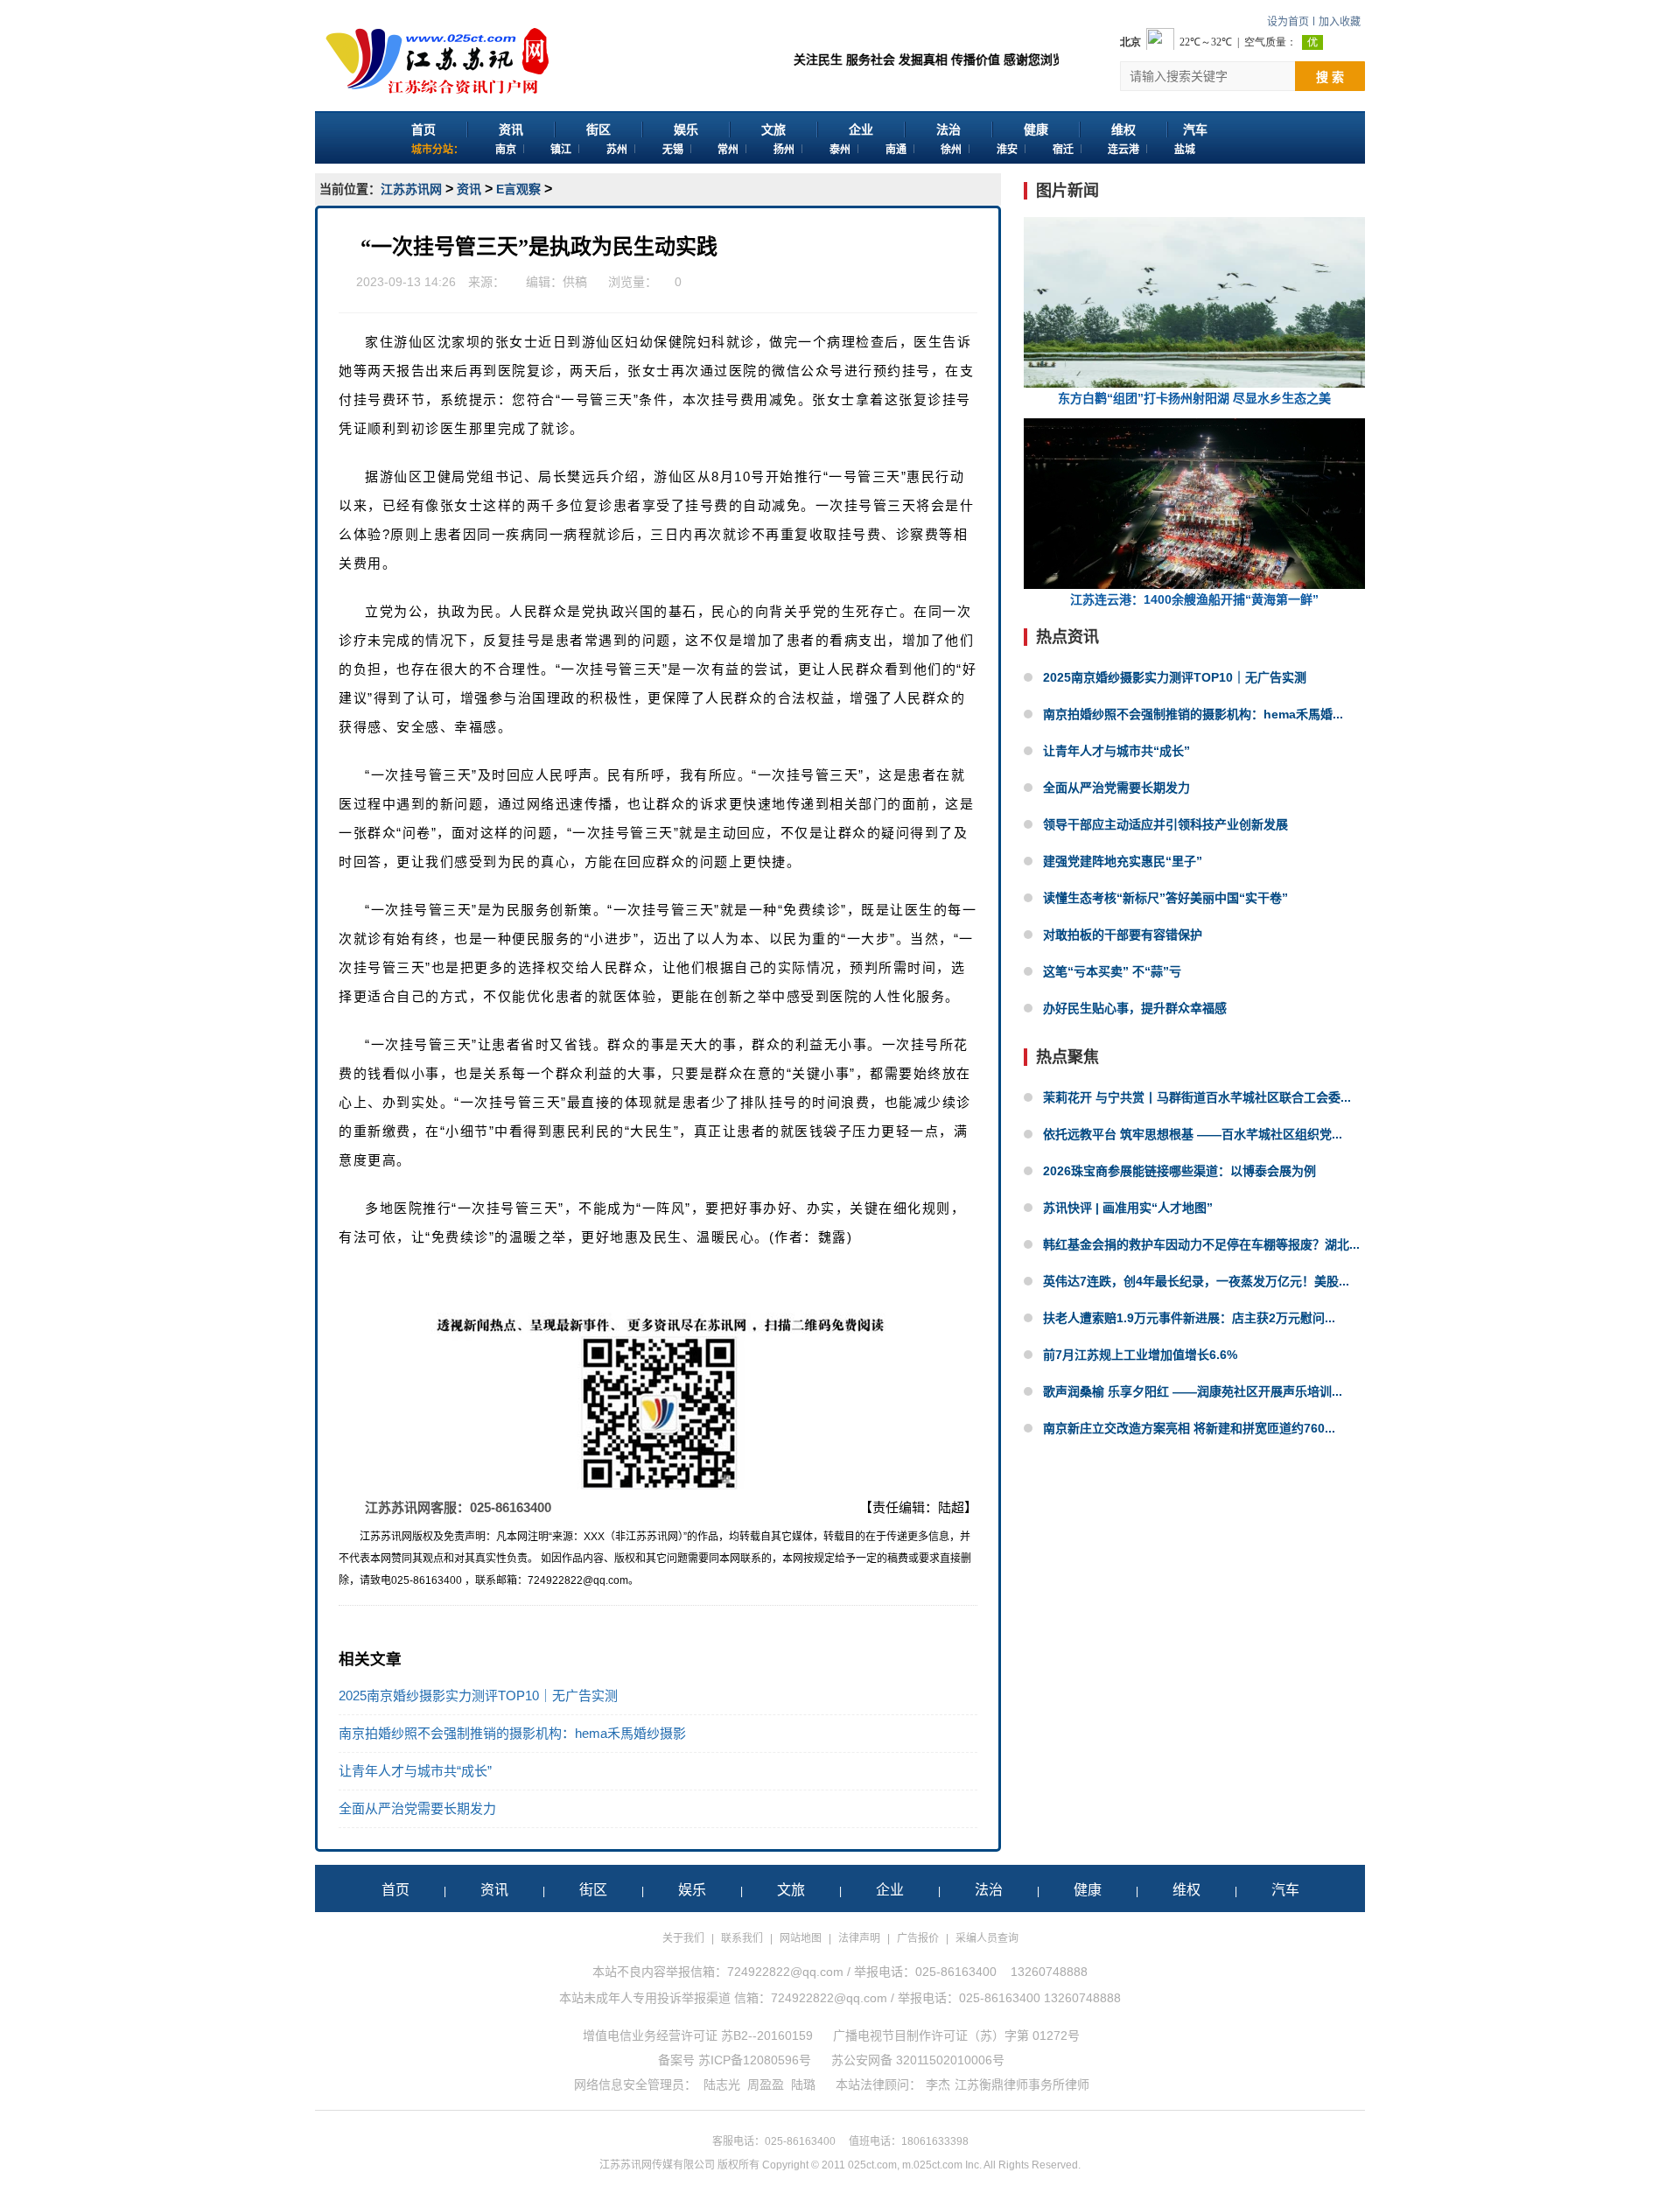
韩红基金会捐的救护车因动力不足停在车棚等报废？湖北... (1201, 1244)
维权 (1123, 130)
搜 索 (1330, 77)
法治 (948, 130)
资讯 (511, 130)
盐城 (1185, 150)
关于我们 (683, 1938)
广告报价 (918, 1938)
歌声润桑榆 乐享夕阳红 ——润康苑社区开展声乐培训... (1193, 1391)
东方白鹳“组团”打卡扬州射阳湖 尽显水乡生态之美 (1194, 398)
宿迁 (1063, 150)
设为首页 (1288, 22)
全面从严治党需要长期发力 (417, 1808)
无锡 (673, 150)
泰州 (840, 150)
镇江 (561, 150)
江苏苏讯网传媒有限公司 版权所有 (679, 2165)
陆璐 (803, 2084)
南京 (506, 150)
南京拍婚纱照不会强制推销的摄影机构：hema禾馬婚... (1193, 714)
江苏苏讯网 (411, 189)
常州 (728, 150)
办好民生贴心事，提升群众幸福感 (1135, 1008)
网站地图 (801, 1938)
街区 (598, 130)
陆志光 (722, 2084)
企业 (861, 130)
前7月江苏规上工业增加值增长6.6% (1140, 1355)
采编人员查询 (987, 1938)
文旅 (773, 130)
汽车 (1195, 130)
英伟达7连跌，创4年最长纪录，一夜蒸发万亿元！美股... (1196, 1281)
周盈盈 (766, 2084)
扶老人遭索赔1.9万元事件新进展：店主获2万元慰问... (1189, 1318)
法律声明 (859, 1938)
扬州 (784, 150)
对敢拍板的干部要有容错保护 (1123, 935)
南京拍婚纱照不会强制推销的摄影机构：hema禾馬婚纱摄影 (512, 1733)
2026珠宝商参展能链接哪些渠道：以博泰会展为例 (1179, 1171)
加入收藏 (1340, 22)
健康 (1036, 130)
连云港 (1123, 150)
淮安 (1007, 150)
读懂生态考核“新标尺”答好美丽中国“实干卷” (1165, 898)
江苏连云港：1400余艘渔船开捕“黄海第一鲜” (1194, 599)
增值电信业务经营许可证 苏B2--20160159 (698, 2035)
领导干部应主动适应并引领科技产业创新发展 (1165, 824)
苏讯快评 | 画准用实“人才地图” (1128, 1208)
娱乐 (686, 130)
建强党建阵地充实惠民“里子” (1123, 861)
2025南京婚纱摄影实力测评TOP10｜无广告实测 (478, 1696)
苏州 (617, 150)
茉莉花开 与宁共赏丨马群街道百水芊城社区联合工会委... (1197, 1097)
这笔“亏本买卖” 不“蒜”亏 (1112, 971)
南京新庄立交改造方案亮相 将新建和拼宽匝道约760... (1189, 1428)
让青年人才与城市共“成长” (415, 1771)
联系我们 (742, 1938)
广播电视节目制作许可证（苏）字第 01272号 (956, 2035)
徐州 (951, 150)
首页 (423, 130)
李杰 (938, 2084)
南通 (896, 150)
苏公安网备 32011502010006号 (918, 2060)
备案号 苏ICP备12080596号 (735, 2060)
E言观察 (518, 189)
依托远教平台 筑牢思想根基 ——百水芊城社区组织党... (1193, 1134)
